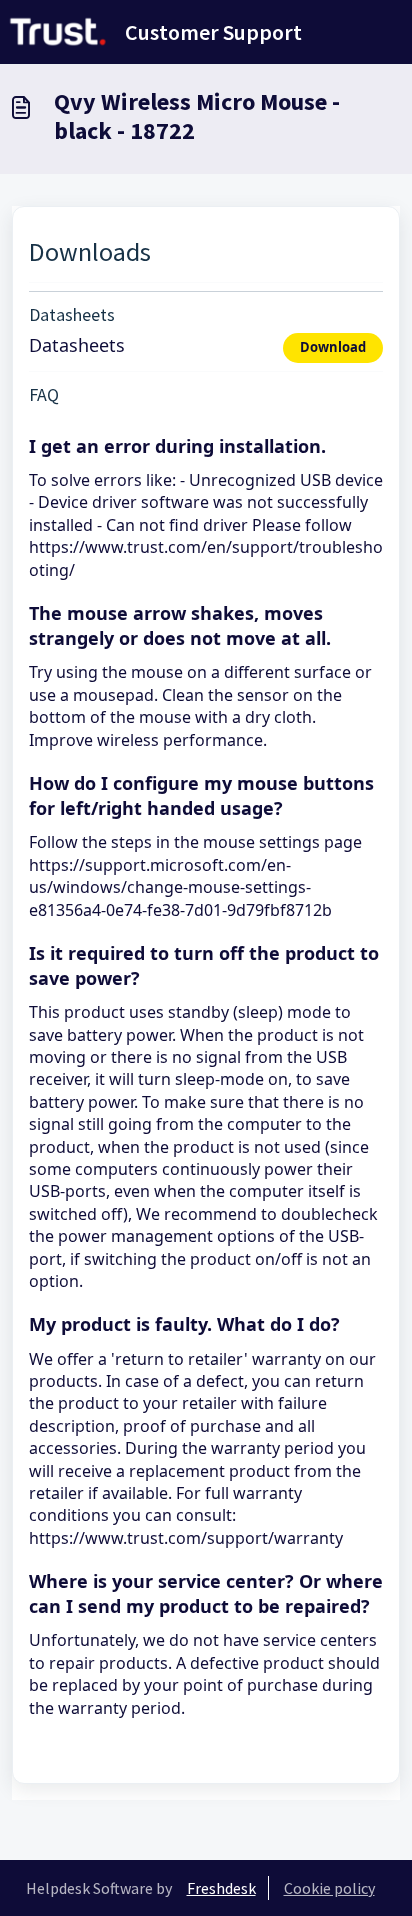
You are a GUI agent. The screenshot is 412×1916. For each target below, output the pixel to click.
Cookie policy (329, 1888)
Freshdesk (221, 1888)
